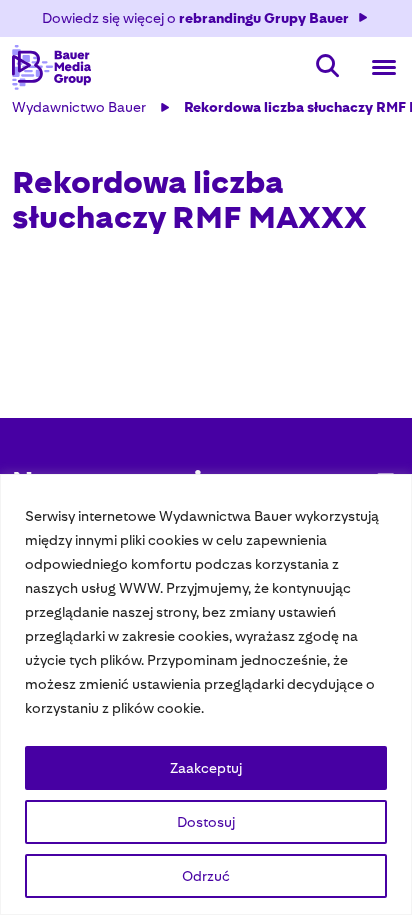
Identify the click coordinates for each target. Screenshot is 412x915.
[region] (206, 694)
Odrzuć (206, 876)
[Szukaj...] (328, 67)
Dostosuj (206, 822)
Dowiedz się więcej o (195, 18)
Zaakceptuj (206, 768)
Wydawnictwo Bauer (79, 107)
